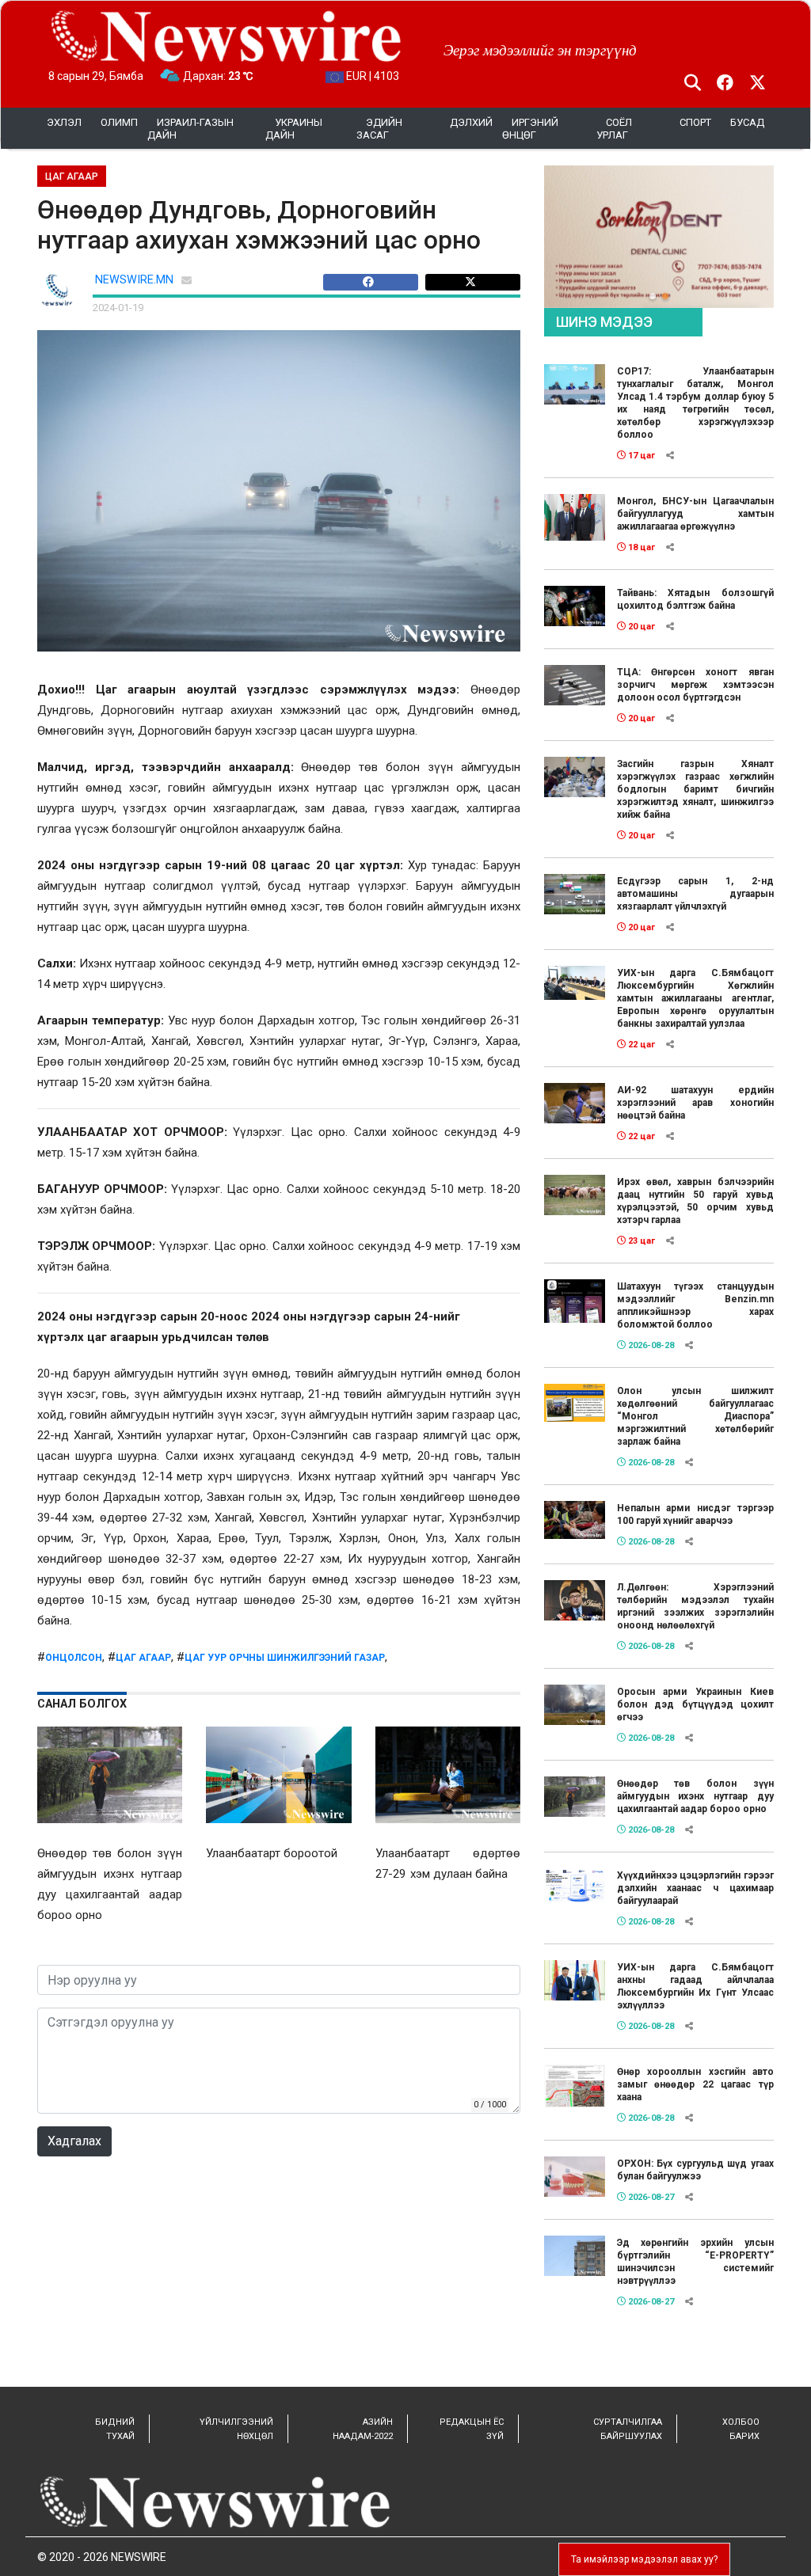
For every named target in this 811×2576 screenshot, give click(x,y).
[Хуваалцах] (374, 282)
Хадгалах (74, 2141)
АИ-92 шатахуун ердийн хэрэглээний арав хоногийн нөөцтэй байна (695, 1103)
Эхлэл (64, 122)
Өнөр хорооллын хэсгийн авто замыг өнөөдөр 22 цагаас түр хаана (695, 2084)
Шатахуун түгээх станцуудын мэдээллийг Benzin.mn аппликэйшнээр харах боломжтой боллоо (695, 1305)
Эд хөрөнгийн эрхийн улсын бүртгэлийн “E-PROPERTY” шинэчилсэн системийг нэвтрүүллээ (695, 2262)
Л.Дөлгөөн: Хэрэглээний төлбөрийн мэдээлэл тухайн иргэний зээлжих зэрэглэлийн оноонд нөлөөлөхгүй (695, 1606)
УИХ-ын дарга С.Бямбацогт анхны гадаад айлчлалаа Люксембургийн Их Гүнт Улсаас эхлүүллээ (695, 1986)
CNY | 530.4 (373, 76)
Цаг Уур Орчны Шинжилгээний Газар (285, 1658)
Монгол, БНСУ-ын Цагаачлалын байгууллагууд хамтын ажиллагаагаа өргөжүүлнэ (695, 514)
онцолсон (74, 1658)
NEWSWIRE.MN (134, 280)
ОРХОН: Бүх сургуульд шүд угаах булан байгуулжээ (695, 2170)
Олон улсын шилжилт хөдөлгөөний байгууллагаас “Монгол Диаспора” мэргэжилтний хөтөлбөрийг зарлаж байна (695, 1416)
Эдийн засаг (379, 129)
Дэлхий (471, 122)
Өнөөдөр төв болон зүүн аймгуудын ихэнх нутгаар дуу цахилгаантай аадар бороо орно (695, 1796)
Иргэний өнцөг (530, 129)
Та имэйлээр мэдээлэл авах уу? (644, 2559)
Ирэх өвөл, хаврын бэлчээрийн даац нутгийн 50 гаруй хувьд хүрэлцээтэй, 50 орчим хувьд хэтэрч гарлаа (695, 1201)
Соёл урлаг (614, 129)
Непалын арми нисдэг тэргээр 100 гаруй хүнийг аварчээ (695, 1514)
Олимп (119, 122)
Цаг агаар (143, 1658)
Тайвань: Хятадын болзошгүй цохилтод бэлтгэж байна (695, 599)
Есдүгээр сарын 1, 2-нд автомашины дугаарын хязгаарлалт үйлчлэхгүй (695, 894)
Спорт (695, 122)
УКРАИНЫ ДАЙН (294, 129)
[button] (653, 296)
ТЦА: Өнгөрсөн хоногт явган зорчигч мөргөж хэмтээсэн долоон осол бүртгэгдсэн (695, 685)
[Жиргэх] (473, 282)
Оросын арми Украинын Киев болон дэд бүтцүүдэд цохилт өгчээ (695, 1704)
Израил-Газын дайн (190, 129)
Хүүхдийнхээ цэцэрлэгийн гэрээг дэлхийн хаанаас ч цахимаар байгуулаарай (695, 1888)
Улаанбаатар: (232, 76)
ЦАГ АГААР (72, 177)
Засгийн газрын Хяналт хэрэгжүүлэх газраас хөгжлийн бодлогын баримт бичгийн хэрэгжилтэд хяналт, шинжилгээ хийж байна (695, 789)
